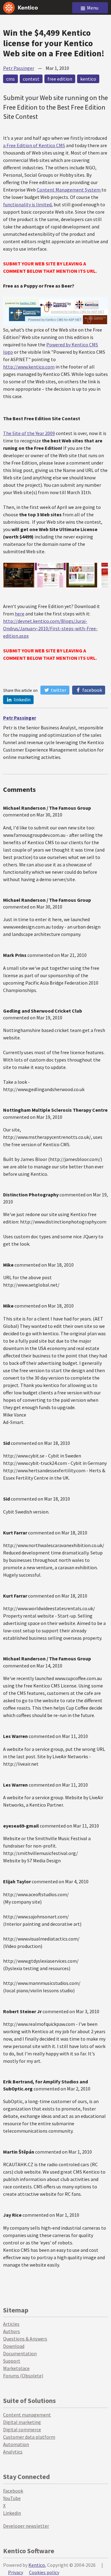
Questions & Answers (25, 2339)
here (20, 614)
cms (10, 79)
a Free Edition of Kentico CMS (34, 145)
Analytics (13, 2452)
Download (14, 2346)
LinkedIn (22, 699)
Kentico (37, 2565)
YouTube (12, 2498)
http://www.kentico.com (29, 367)
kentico (88, 79)
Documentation (20, 2353)
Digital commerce (22, 2429)
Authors (12, 2331)
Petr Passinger (19, 68)
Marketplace (16, 2368)
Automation (16, 2444)
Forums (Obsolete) (23, 2376)
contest (31, 79)
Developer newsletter (26, 2526)
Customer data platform (29, 2437)
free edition (60, 79)
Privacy (16, 2572)
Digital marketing (22, 2422)
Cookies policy (44, 2572)
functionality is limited (27, 204)
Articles (11, 2324)
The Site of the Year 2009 (29, 433)
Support (12, 2361)
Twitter (58, 690)
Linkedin (12, 2513)
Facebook (92, 690)
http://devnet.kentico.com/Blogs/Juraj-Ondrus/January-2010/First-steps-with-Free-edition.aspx (50, 628)
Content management (27, 2415)
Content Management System (69, 190)
